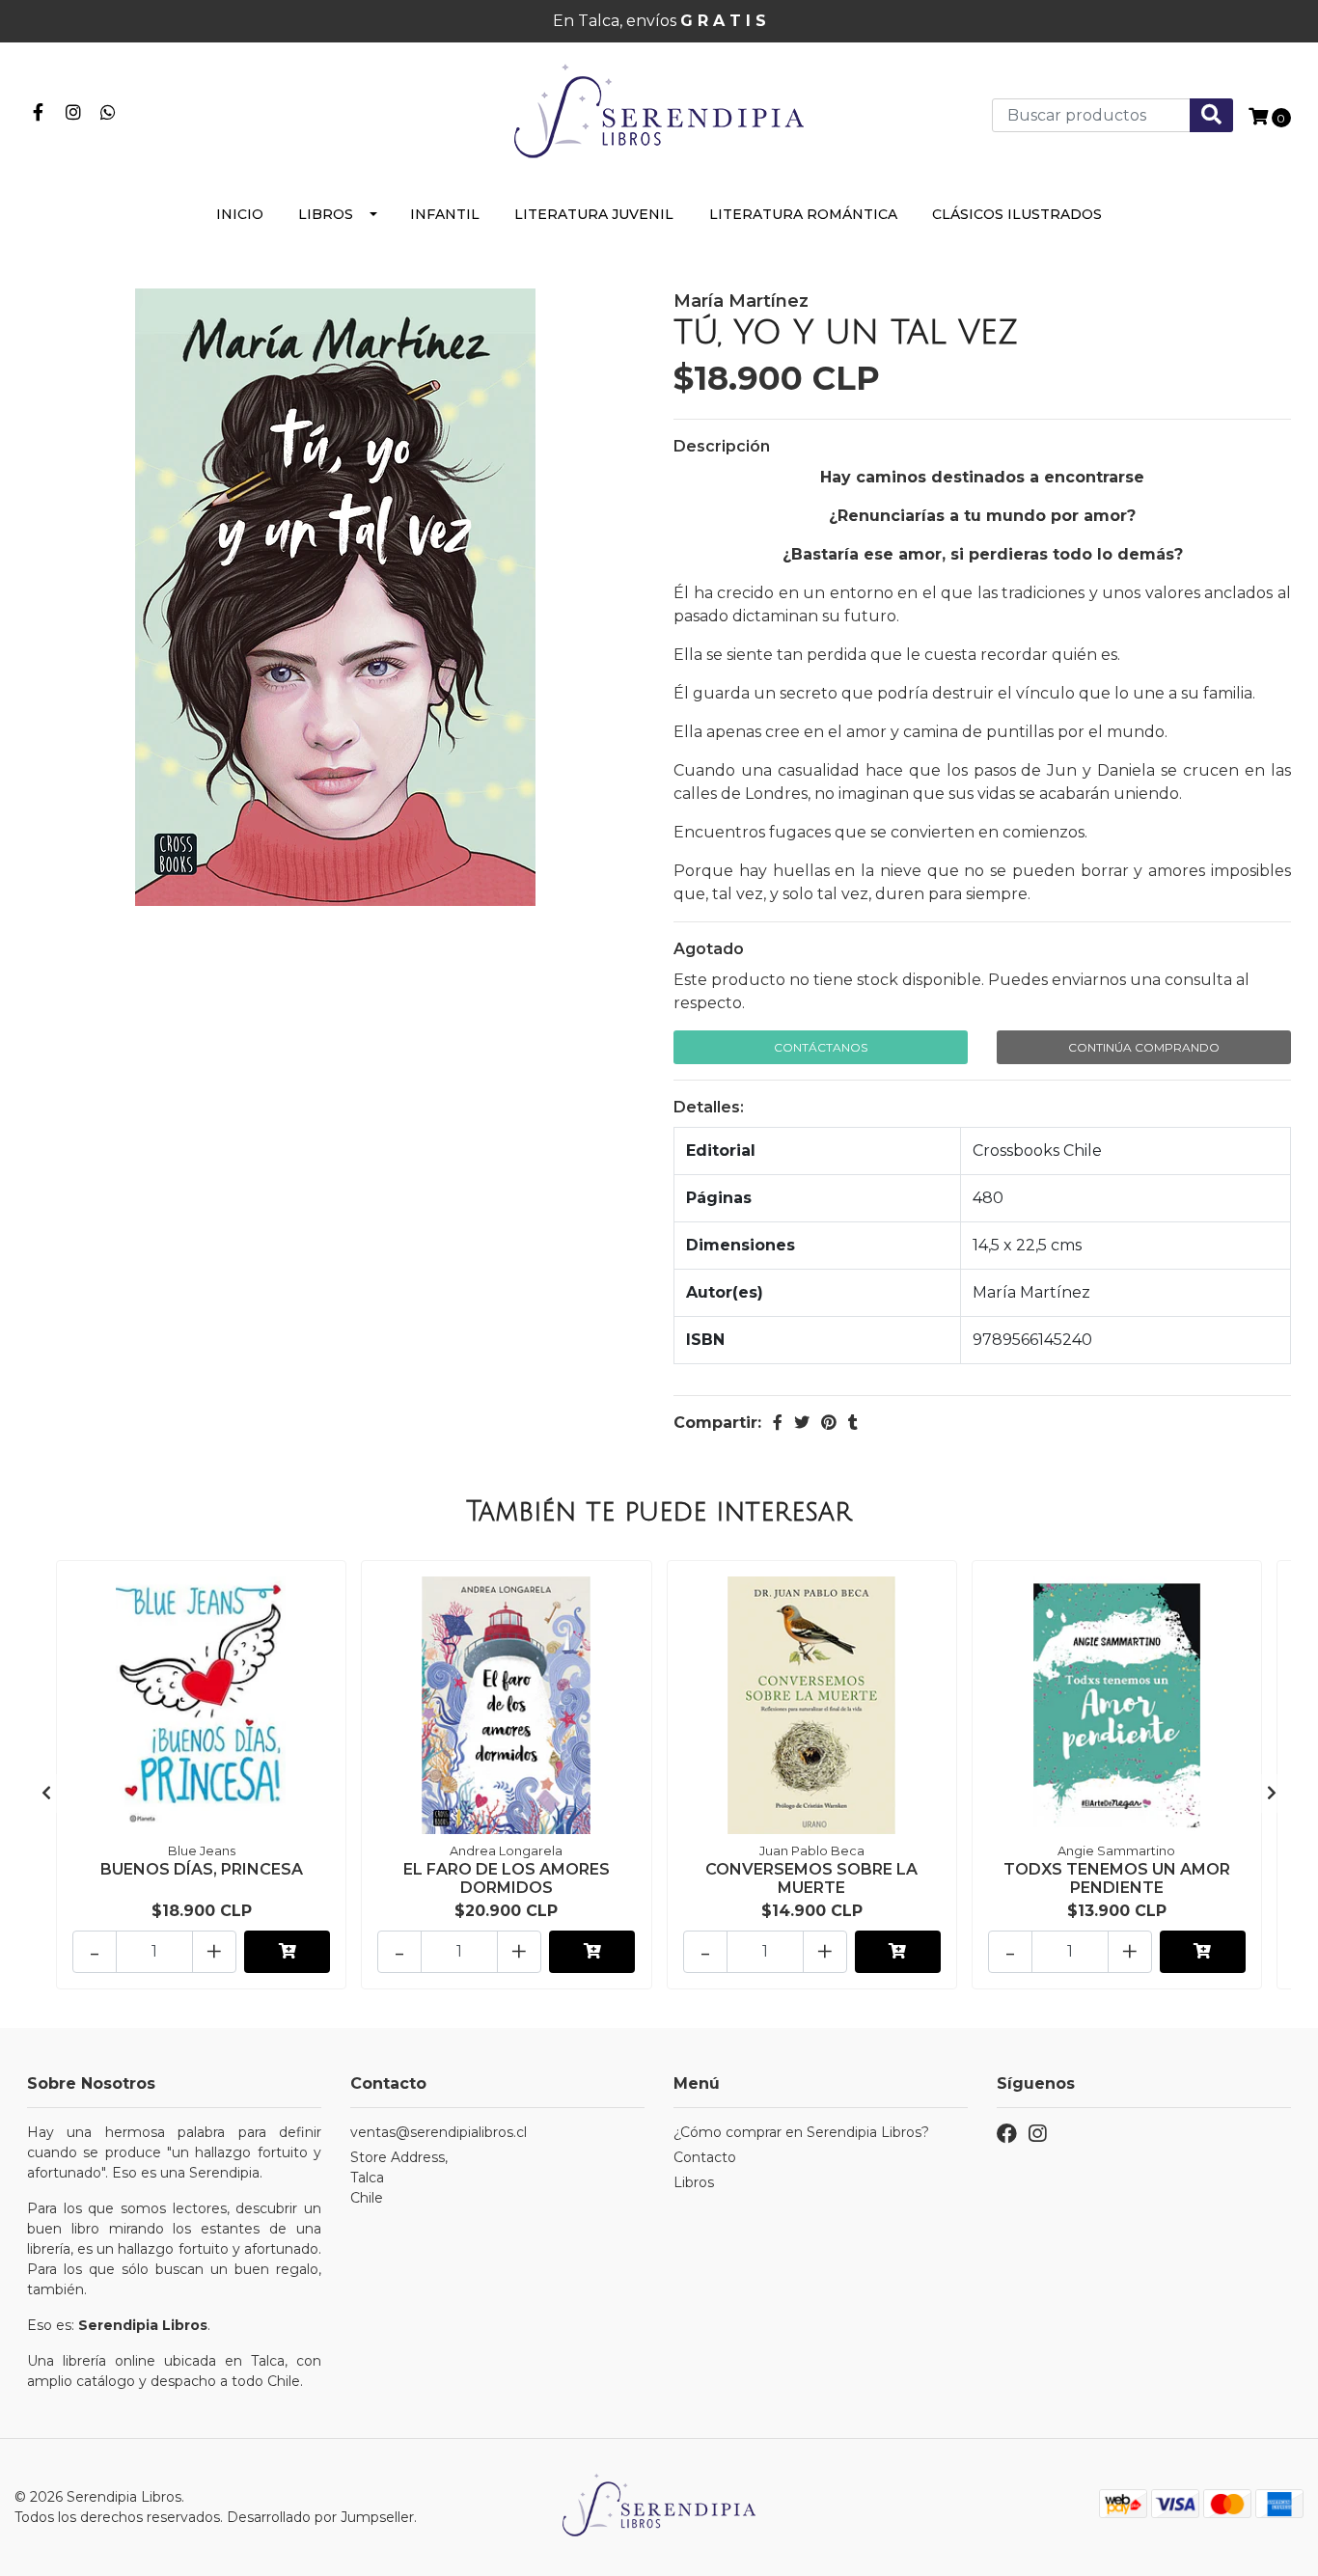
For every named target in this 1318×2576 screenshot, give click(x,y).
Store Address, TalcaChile (399, 2178)
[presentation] (46, 1794)
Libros (326, 214)
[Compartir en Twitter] (802, 1423)
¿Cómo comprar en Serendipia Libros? (801, 2132)
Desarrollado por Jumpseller (320, 2517)
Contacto (705, 2157)
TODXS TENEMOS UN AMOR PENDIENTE (1117, 1878)
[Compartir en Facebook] (778, 1423)
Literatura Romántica (803, 214)
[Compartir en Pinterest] (829, 1423)
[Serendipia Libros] (659, 113)
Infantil (445, 214)
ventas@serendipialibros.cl (439, 2132)
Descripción (722, 446)
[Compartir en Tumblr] (853, 1423)
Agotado (709, 949)
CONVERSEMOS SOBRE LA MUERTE (811, 1878)
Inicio (240, 214)
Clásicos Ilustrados (1017, 214)
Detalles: (709, 1107)
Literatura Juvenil (594, 214)
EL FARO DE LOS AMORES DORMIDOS (507, 1878)
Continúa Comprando (1144, 1047)
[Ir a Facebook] (38, 110)
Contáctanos (821, 1047)
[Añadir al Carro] (287, 1952)
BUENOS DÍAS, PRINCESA (202, 1869)
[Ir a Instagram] (74, 110)
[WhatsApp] (109, 110)
